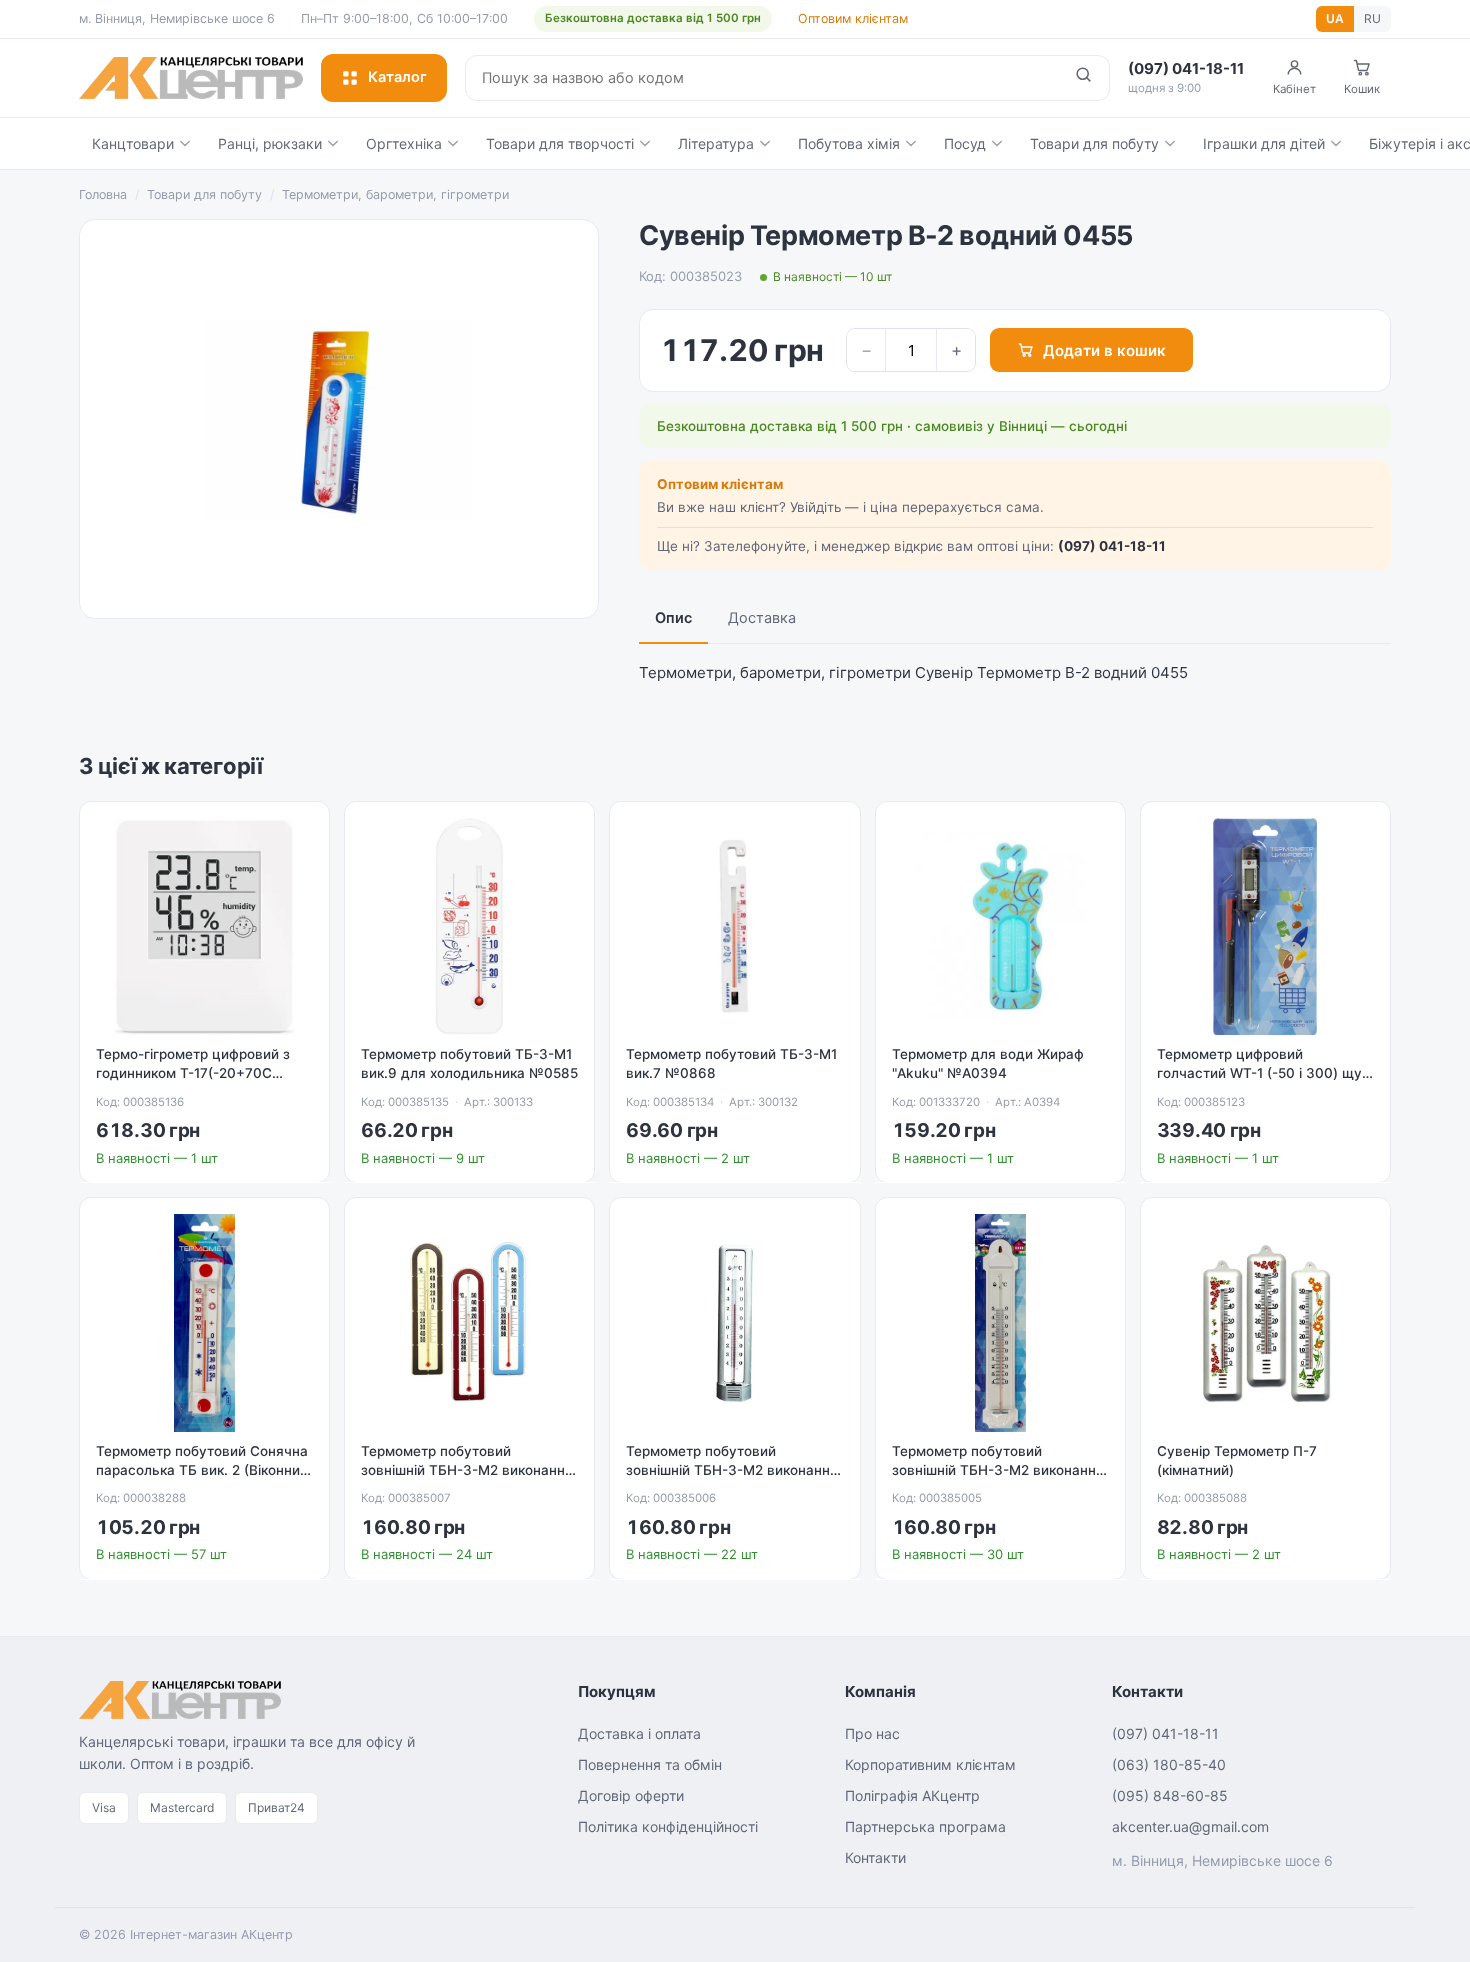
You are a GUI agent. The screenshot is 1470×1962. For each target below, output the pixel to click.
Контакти (875, 1857)
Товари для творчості (560, 143)
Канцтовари (133, 143)
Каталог (397, 77)
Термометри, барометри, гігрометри (395, 194)
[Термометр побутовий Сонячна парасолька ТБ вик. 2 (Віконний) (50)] (204, 1322)
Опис (673, 618)
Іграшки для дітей (1264, 143)
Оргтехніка (404, 143)
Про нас (872, 1733)
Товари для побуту (1094, 143)
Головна (103, 194)
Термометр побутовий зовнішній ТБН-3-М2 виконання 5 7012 (467, 1470)
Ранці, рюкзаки (270, 143)
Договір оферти (631, 1795)
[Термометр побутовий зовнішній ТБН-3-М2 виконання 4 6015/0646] (734, 1322)
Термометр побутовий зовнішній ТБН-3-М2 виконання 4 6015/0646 (732, 1470)
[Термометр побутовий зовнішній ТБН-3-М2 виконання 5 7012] (469, 1322)
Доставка (762, 618)
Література (716, 143)
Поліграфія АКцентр (912, 1795)
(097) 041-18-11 (1112, 546)
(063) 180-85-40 (1169, 1764)
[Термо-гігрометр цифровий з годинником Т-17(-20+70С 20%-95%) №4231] (204, 926)
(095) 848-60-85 (1170, 1795)
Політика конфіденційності (668, 1826)
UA (1335, 18)
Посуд (965, 143)
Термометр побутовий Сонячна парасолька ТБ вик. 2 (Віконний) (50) (204, 1470)
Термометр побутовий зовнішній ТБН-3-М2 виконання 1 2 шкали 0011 (998, 1470)
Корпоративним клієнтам (930, 1764)
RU (1372, 18)
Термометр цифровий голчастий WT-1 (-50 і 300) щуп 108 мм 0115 (1263, 1073)
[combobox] (762, 78)
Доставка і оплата (639, 1733)
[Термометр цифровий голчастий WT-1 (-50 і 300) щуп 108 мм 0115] (1265, 926)
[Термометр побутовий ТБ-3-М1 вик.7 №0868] (734, 926)
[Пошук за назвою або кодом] (1083, 78)
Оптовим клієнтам (853, 18)
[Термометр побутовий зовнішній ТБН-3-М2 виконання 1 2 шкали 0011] (1000, 1322)
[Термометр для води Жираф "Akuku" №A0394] (1000, 926)
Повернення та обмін (650, 1764)
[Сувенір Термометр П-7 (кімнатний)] (1265, 1322)
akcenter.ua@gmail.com (1190, 1826)
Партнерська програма (925, 1826)
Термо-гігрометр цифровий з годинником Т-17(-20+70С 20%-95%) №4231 (193, 1073)
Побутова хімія (849, 143)
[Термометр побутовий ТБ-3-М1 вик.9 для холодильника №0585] (469, 926)
